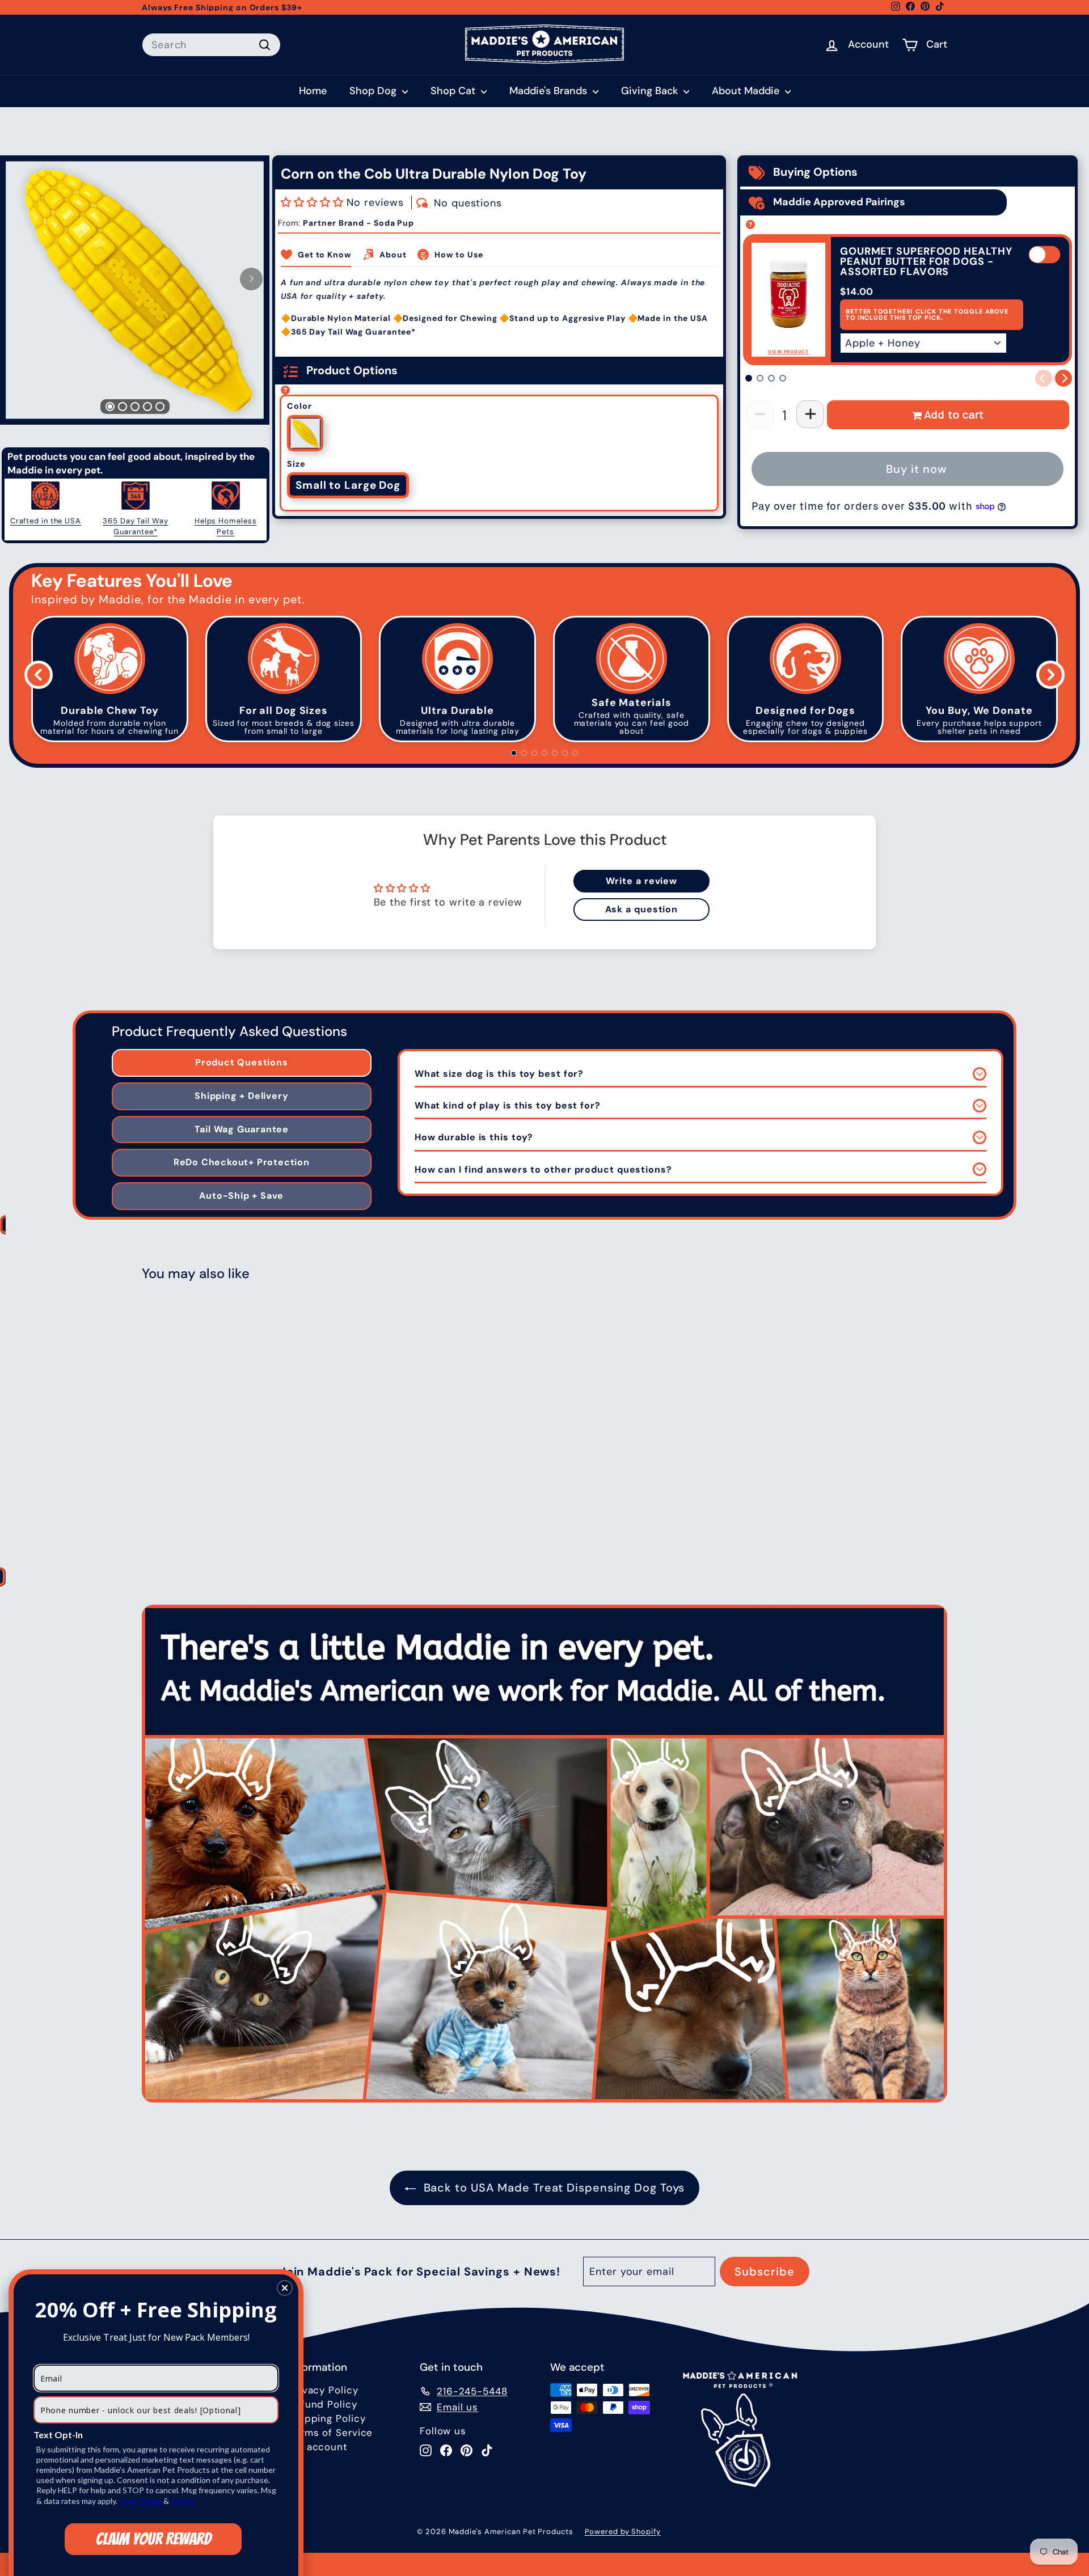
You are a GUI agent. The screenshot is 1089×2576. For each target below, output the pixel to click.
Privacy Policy (324, 2390)
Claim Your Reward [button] (153, 2539)
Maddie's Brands (550, 91)
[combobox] (211, 45)
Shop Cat (454, 91)
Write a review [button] (642, 881)
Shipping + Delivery (241, 1096)
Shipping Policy (328, 2418)
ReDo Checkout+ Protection (242, 1162)
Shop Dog (374, 91)
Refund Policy (323, 2404)
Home (313, 91)
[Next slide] (1050, 675)
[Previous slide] (39, 675)
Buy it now (917, 469)
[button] (314, 202)
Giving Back (651, 91)
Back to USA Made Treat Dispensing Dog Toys (554, 2188)
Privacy (183, 2501)
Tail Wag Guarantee (242, 1129)
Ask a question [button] (642, 909)
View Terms (140, 2501)
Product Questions (242, 1062)
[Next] (251, 279)
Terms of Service (331, 2433)
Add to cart (954, 414)
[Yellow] (305, 433)
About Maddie (747, 91)
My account (318, 2447)
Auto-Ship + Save (241, 1196)
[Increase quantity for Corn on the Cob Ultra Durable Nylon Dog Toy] (810, 414)
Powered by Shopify (623, 2531)
